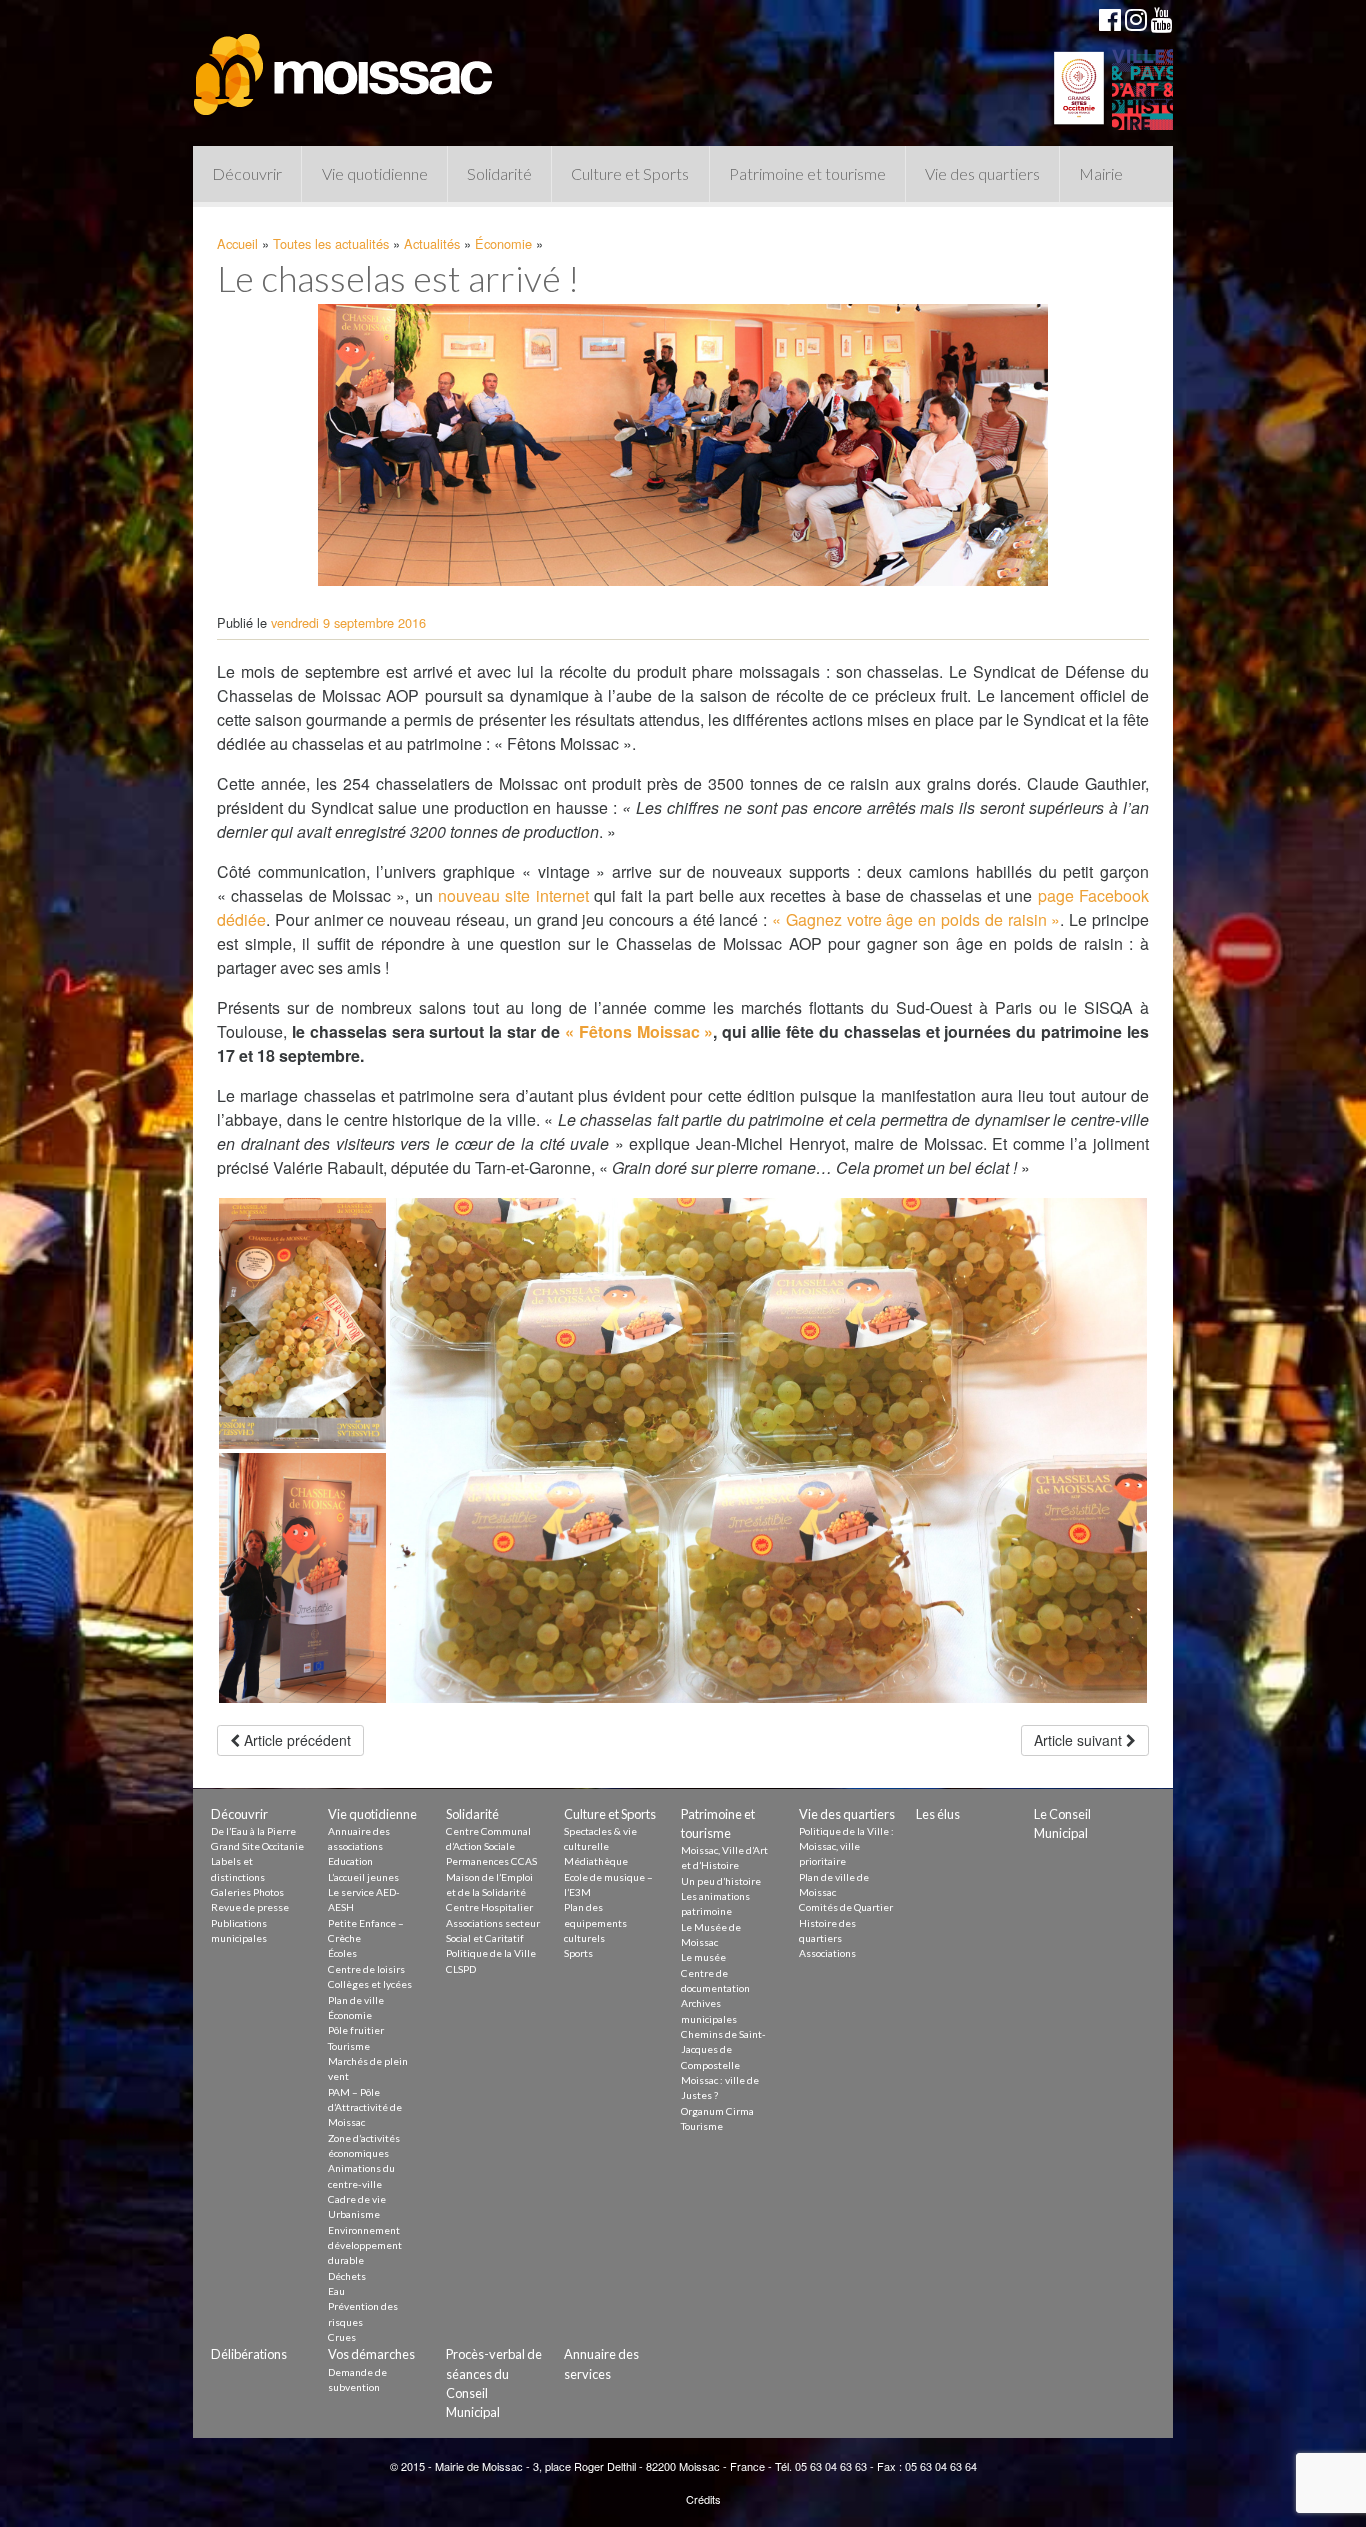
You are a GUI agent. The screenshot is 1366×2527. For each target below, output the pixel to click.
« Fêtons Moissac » (639, 1031)
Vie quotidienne (375, 173)
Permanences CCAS (491, 1861)
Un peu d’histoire (721, 1881)
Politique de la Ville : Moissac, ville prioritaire (846, 1846)
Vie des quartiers (982, 173)
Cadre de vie (357, 2199)
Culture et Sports (630, 173)
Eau (336, 2291)
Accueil (237, 243)
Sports (578, 1953)
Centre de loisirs (366, 1969)
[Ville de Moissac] (345, 65)
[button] (302, 1323)
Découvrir (247, 173)
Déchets (347, 2276)
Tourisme (349, 2046)
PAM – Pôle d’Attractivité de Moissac (365, 2107)
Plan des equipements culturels (595, 1922)
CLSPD (461, 1969)
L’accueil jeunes (363, 1877)
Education (350, 1861)
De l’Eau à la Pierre (253, 1831)
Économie (503, 243)
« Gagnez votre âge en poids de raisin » (916, 919)
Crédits (703, 2499)
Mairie (1101, 173)
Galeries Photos (247, 1892)
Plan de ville (356, 2000)
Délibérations (249, 2354)
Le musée (703, 1957)
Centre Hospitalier (489, 1907)
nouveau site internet (513, 895)
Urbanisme (354, 2214)
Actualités (432, 243)
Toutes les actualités (331, 243)
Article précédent (295, 1740)
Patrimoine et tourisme (807, 173)
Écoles (342, 1953)
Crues (342, 2337)
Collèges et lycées (370, 1984)
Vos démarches (371, 2354)
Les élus (938, 1814)
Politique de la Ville (491, 1953)
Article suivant (1080, 1740)
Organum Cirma (717, 2111)
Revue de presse (250, 1907)
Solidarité (499, 173)
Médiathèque (596, 1861)
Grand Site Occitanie (257, 1846)
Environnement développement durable (365, 2245)
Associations (827, 1953)
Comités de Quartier (846, 1907)
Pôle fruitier (356, 2030)
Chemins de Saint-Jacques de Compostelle (723, 2049)
